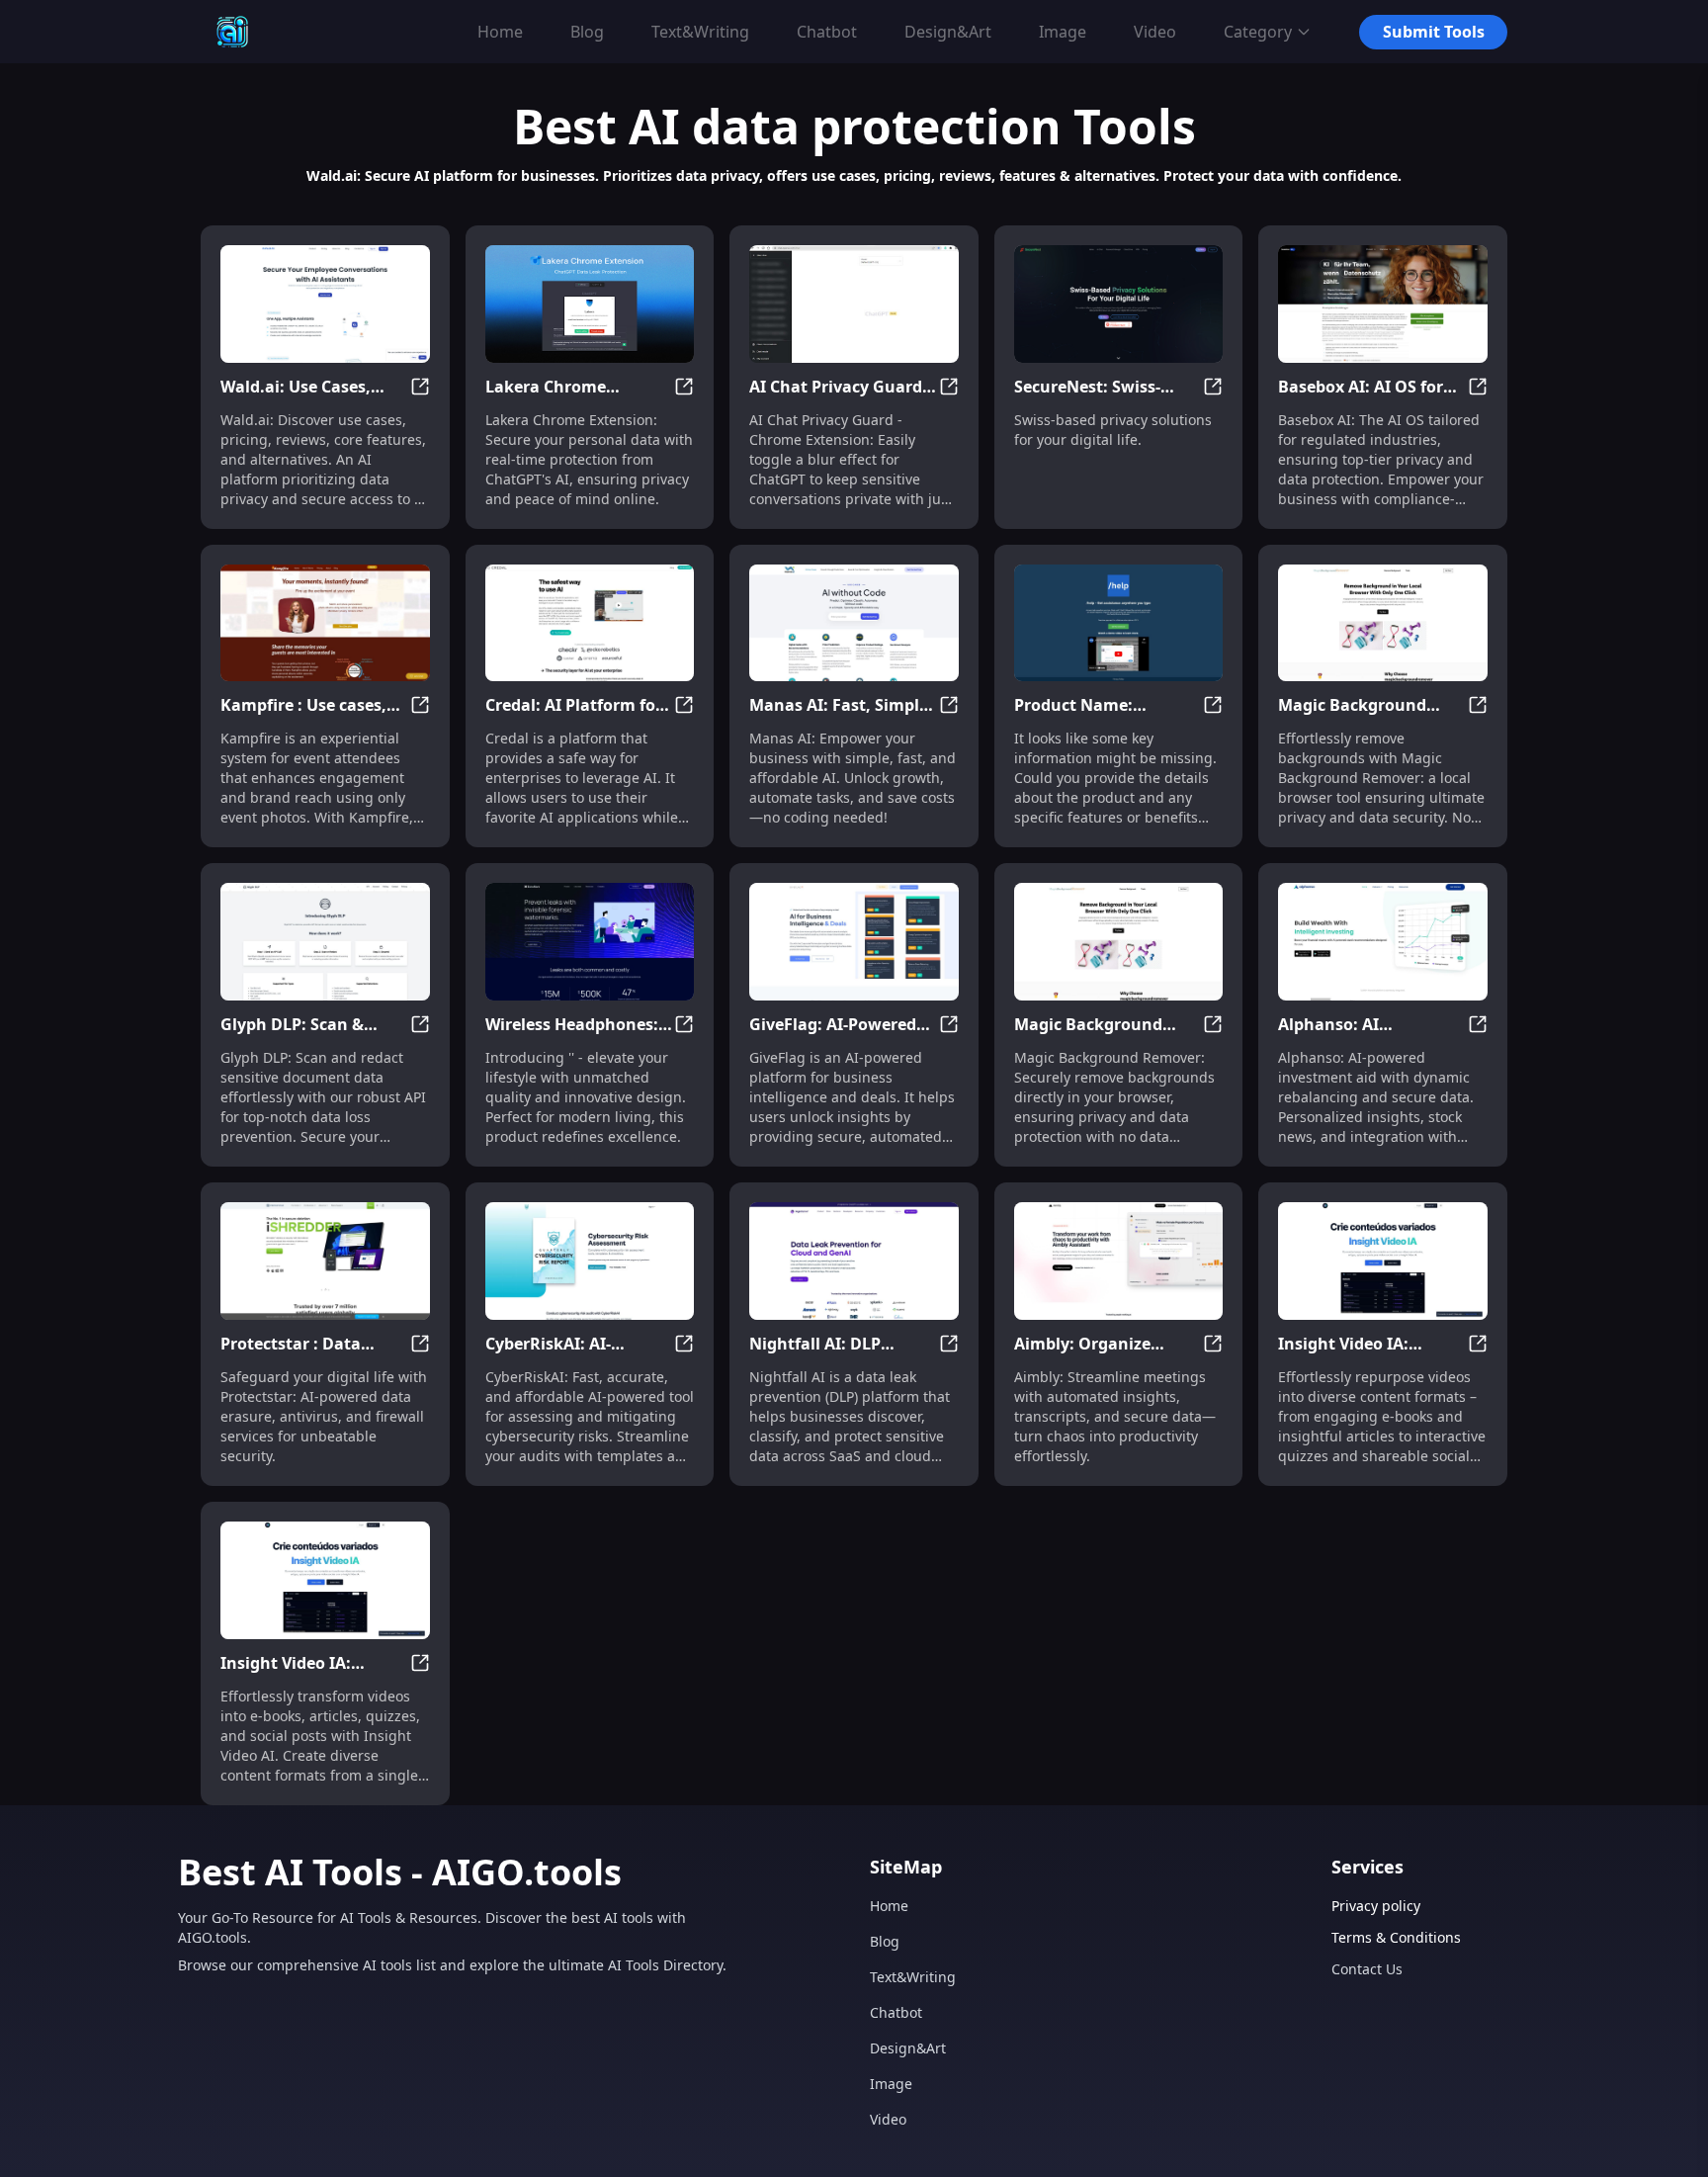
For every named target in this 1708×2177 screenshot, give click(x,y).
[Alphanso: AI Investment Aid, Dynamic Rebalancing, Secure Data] (1383, 942)
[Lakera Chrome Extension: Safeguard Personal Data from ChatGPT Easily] (590, 304)
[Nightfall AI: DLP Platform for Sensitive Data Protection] (854, 1261)
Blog (885, 1941)
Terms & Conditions (1396, 1937)
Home (889, 1906)
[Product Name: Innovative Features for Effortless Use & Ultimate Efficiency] (1119, 623)
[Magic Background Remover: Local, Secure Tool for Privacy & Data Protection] (1119, 942)
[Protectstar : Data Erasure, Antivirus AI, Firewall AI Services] (325, 1261)
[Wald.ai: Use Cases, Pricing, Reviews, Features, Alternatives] (325, 304)
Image (891, 2084)
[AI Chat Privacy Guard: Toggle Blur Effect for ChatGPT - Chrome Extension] (854, 304)
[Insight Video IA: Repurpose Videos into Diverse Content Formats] (1383, 1261)
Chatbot (896, 2012)
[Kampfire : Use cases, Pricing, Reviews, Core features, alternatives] (325, 623)
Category (1258, 32)
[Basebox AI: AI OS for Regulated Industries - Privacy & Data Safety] (1383, 304)
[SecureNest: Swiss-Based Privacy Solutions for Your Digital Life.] (1119, 304)
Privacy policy (1376, 1906)
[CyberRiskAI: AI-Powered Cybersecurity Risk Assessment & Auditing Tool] (590, 1261)
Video (888, 2119)
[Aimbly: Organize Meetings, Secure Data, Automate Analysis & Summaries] (1119, 1261)
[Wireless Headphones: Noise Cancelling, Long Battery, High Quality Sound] (590, 942)
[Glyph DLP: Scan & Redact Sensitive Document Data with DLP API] (325, 942)
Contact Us (1367, 1969)
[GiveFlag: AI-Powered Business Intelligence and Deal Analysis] (854, 942)
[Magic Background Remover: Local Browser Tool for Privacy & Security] (1383, 623)
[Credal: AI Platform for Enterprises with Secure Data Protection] (590, 623)
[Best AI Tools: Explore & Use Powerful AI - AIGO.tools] (232, 32)
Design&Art (908, 2048)
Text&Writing (913, 1977)
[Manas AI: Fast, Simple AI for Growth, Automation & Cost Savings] (854, 623)
